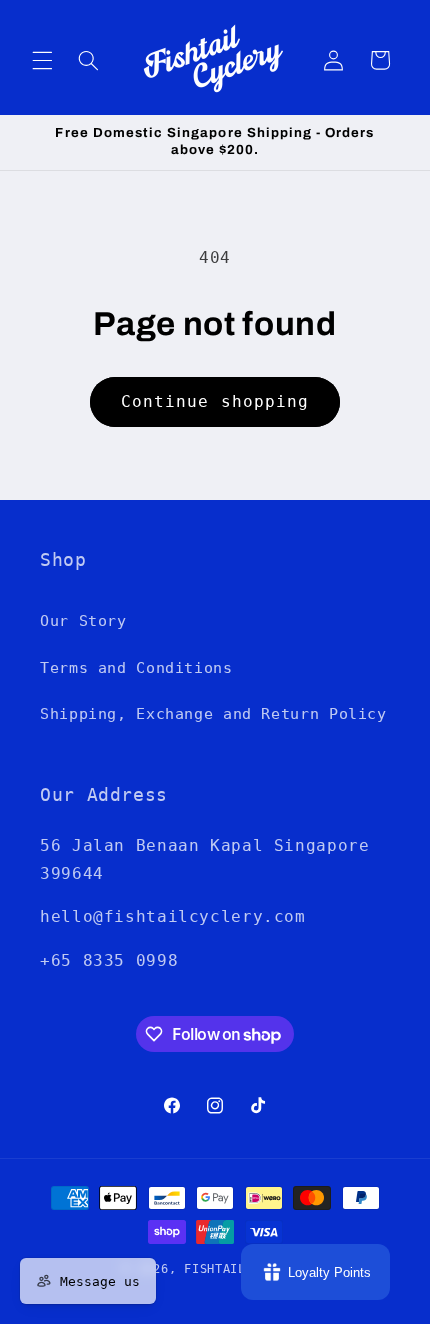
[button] (42, 60)
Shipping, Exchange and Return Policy (213, 713)
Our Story (83, 620)
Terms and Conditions (136, 667)
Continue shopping (215, 401)
